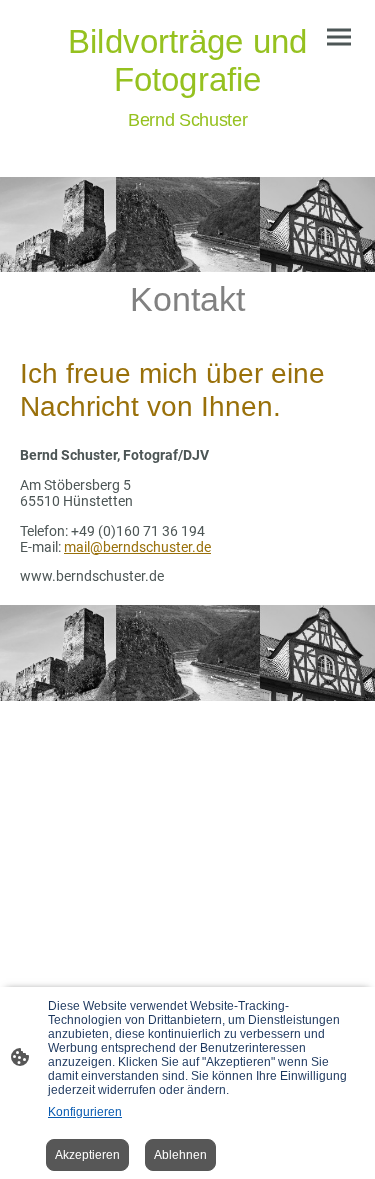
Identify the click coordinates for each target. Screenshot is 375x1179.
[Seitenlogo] (188, 144)
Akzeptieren (87, 1155)
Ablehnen (180, 1155)
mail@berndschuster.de (137, 547)
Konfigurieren (85, 1112)
